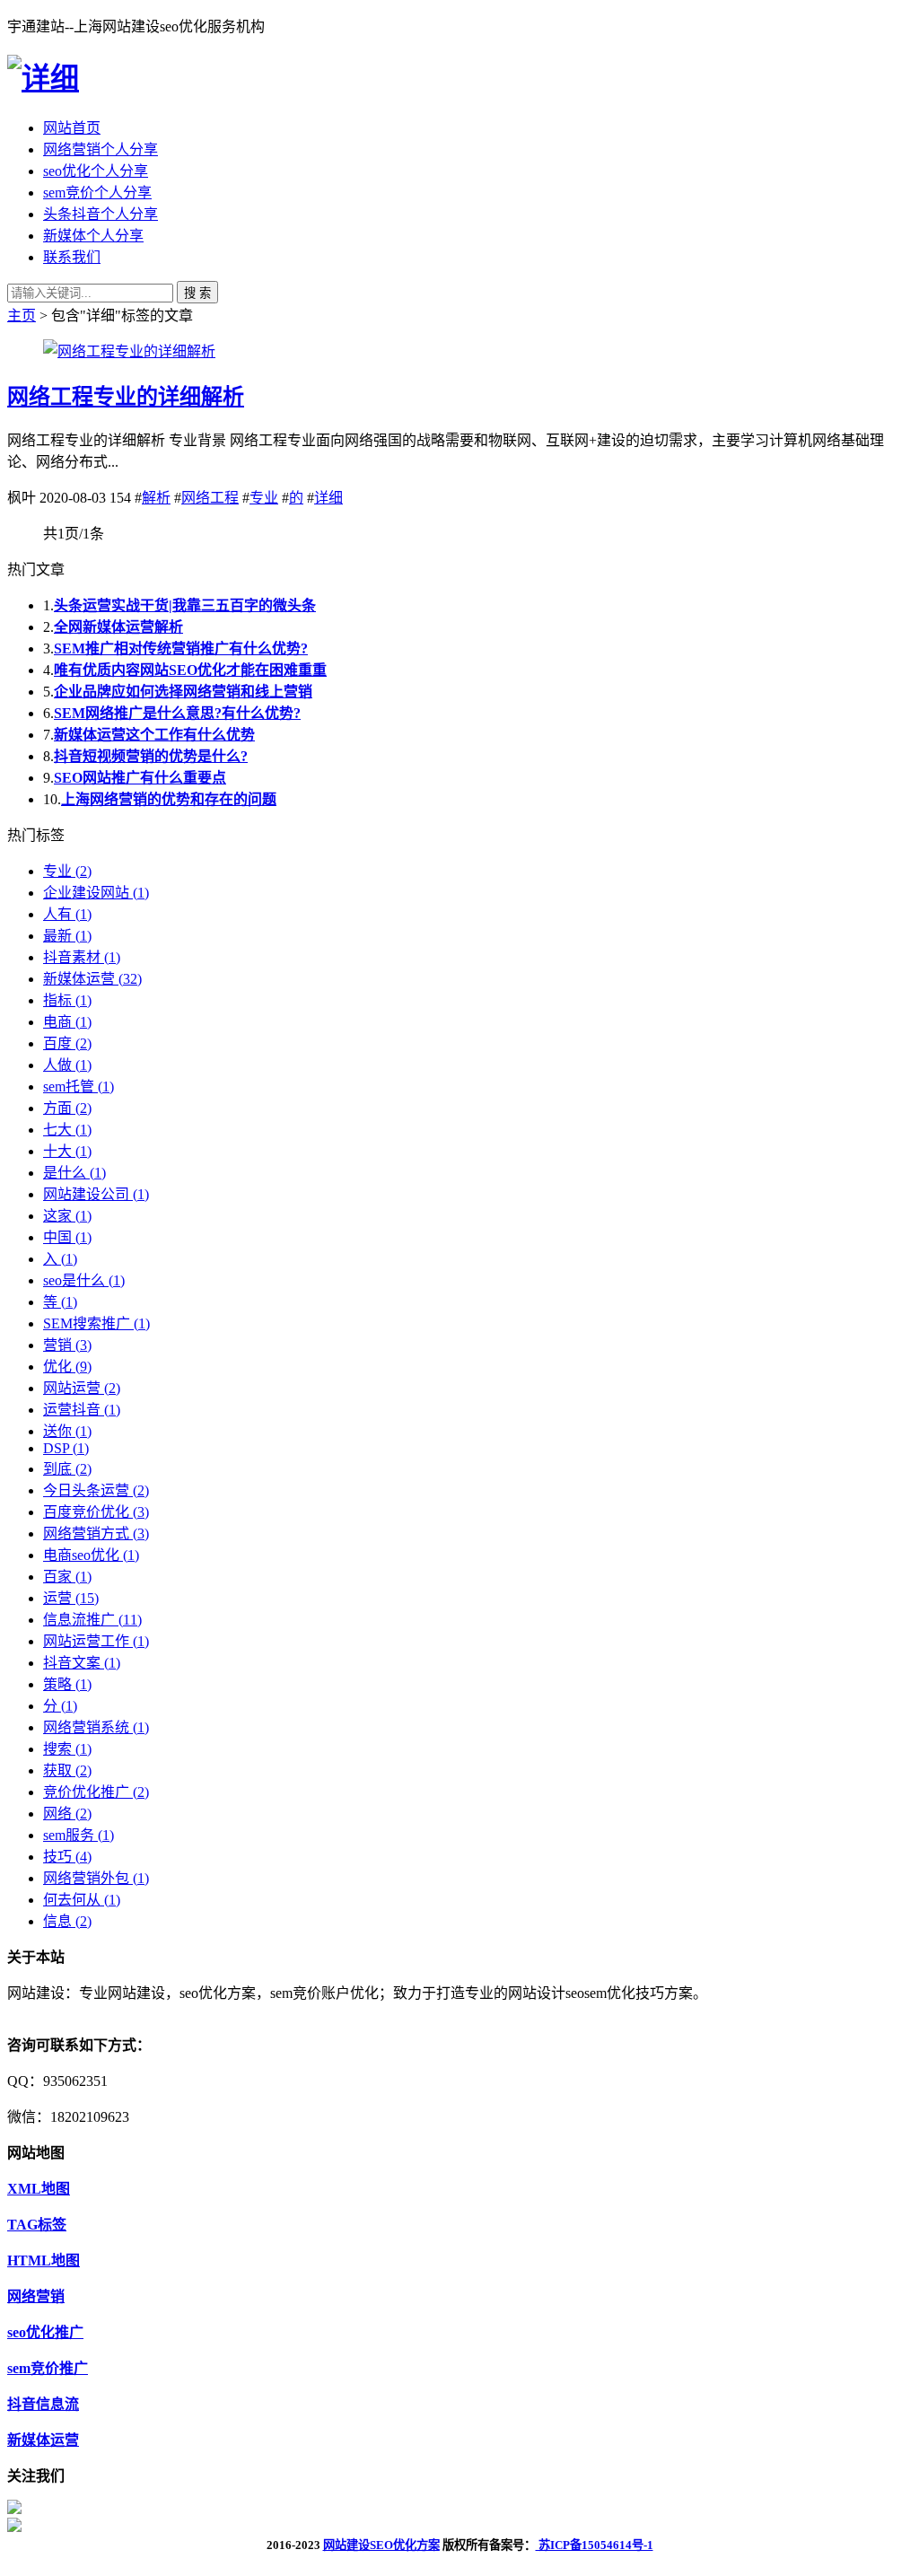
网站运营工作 (96, 1641)
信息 (67, 1921)
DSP (66, 1448)
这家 (67, 1216)
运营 (71, 1598)
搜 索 (197, 293)
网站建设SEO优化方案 (381, 2545)
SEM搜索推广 (96, 1323)
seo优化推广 (45, 2332)
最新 (67, 936)
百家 (67, 1577)
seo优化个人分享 (96, 171)
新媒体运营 (92, 979)
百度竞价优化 (96, 1512)
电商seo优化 (91, 1555)
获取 (67, 1770)
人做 (67, 1065)
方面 (67, 1108)
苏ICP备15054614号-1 (595, 2545)
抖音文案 (82, 1663)
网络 (67, 1814)
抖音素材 (82, 957)
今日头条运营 (96, 1490)
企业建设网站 (96, 893)
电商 (67, 1022)
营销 (67, 1345)
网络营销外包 (96, 1878)
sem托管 (79, 1086)
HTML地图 (44, 2261)
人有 (67, 914)
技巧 (67, 1857)
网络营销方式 (96, 1533)
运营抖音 (82, 1410)
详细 (328, 498)
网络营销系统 (96, 1727)
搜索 (67, 1749)
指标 (67, 1000)
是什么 (74, 1173)
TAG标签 (37, 2225)
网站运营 (82, 1388)
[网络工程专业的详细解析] (129, 351)
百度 (67, 1043)
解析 (156, 498)
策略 (67, 1684)
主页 (22, 315)
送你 (67, 1431)
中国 (67, 1237)
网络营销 (36, 2296)
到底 (67, 1469)
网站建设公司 (96, 1194)
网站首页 (72, 128)
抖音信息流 (43, 2404)
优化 (67, 1367)
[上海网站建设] (43, 78)
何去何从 (82, 1900)
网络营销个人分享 (101, 149)
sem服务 (79, 1835)
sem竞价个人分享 (97, 193)
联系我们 (72, 257)
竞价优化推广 (96, 1792)
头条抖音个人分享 (101, 214)
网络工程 (210, 498)
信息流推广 (92, 1620)
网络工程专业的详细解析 (126, 397)
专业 (264, 498)
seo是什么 (84, 1280)
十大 (67, 1151)
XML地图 (39, 2189)
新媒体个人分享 (93, 236)
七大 (67, 1130)
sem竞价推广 (48, 2368)
